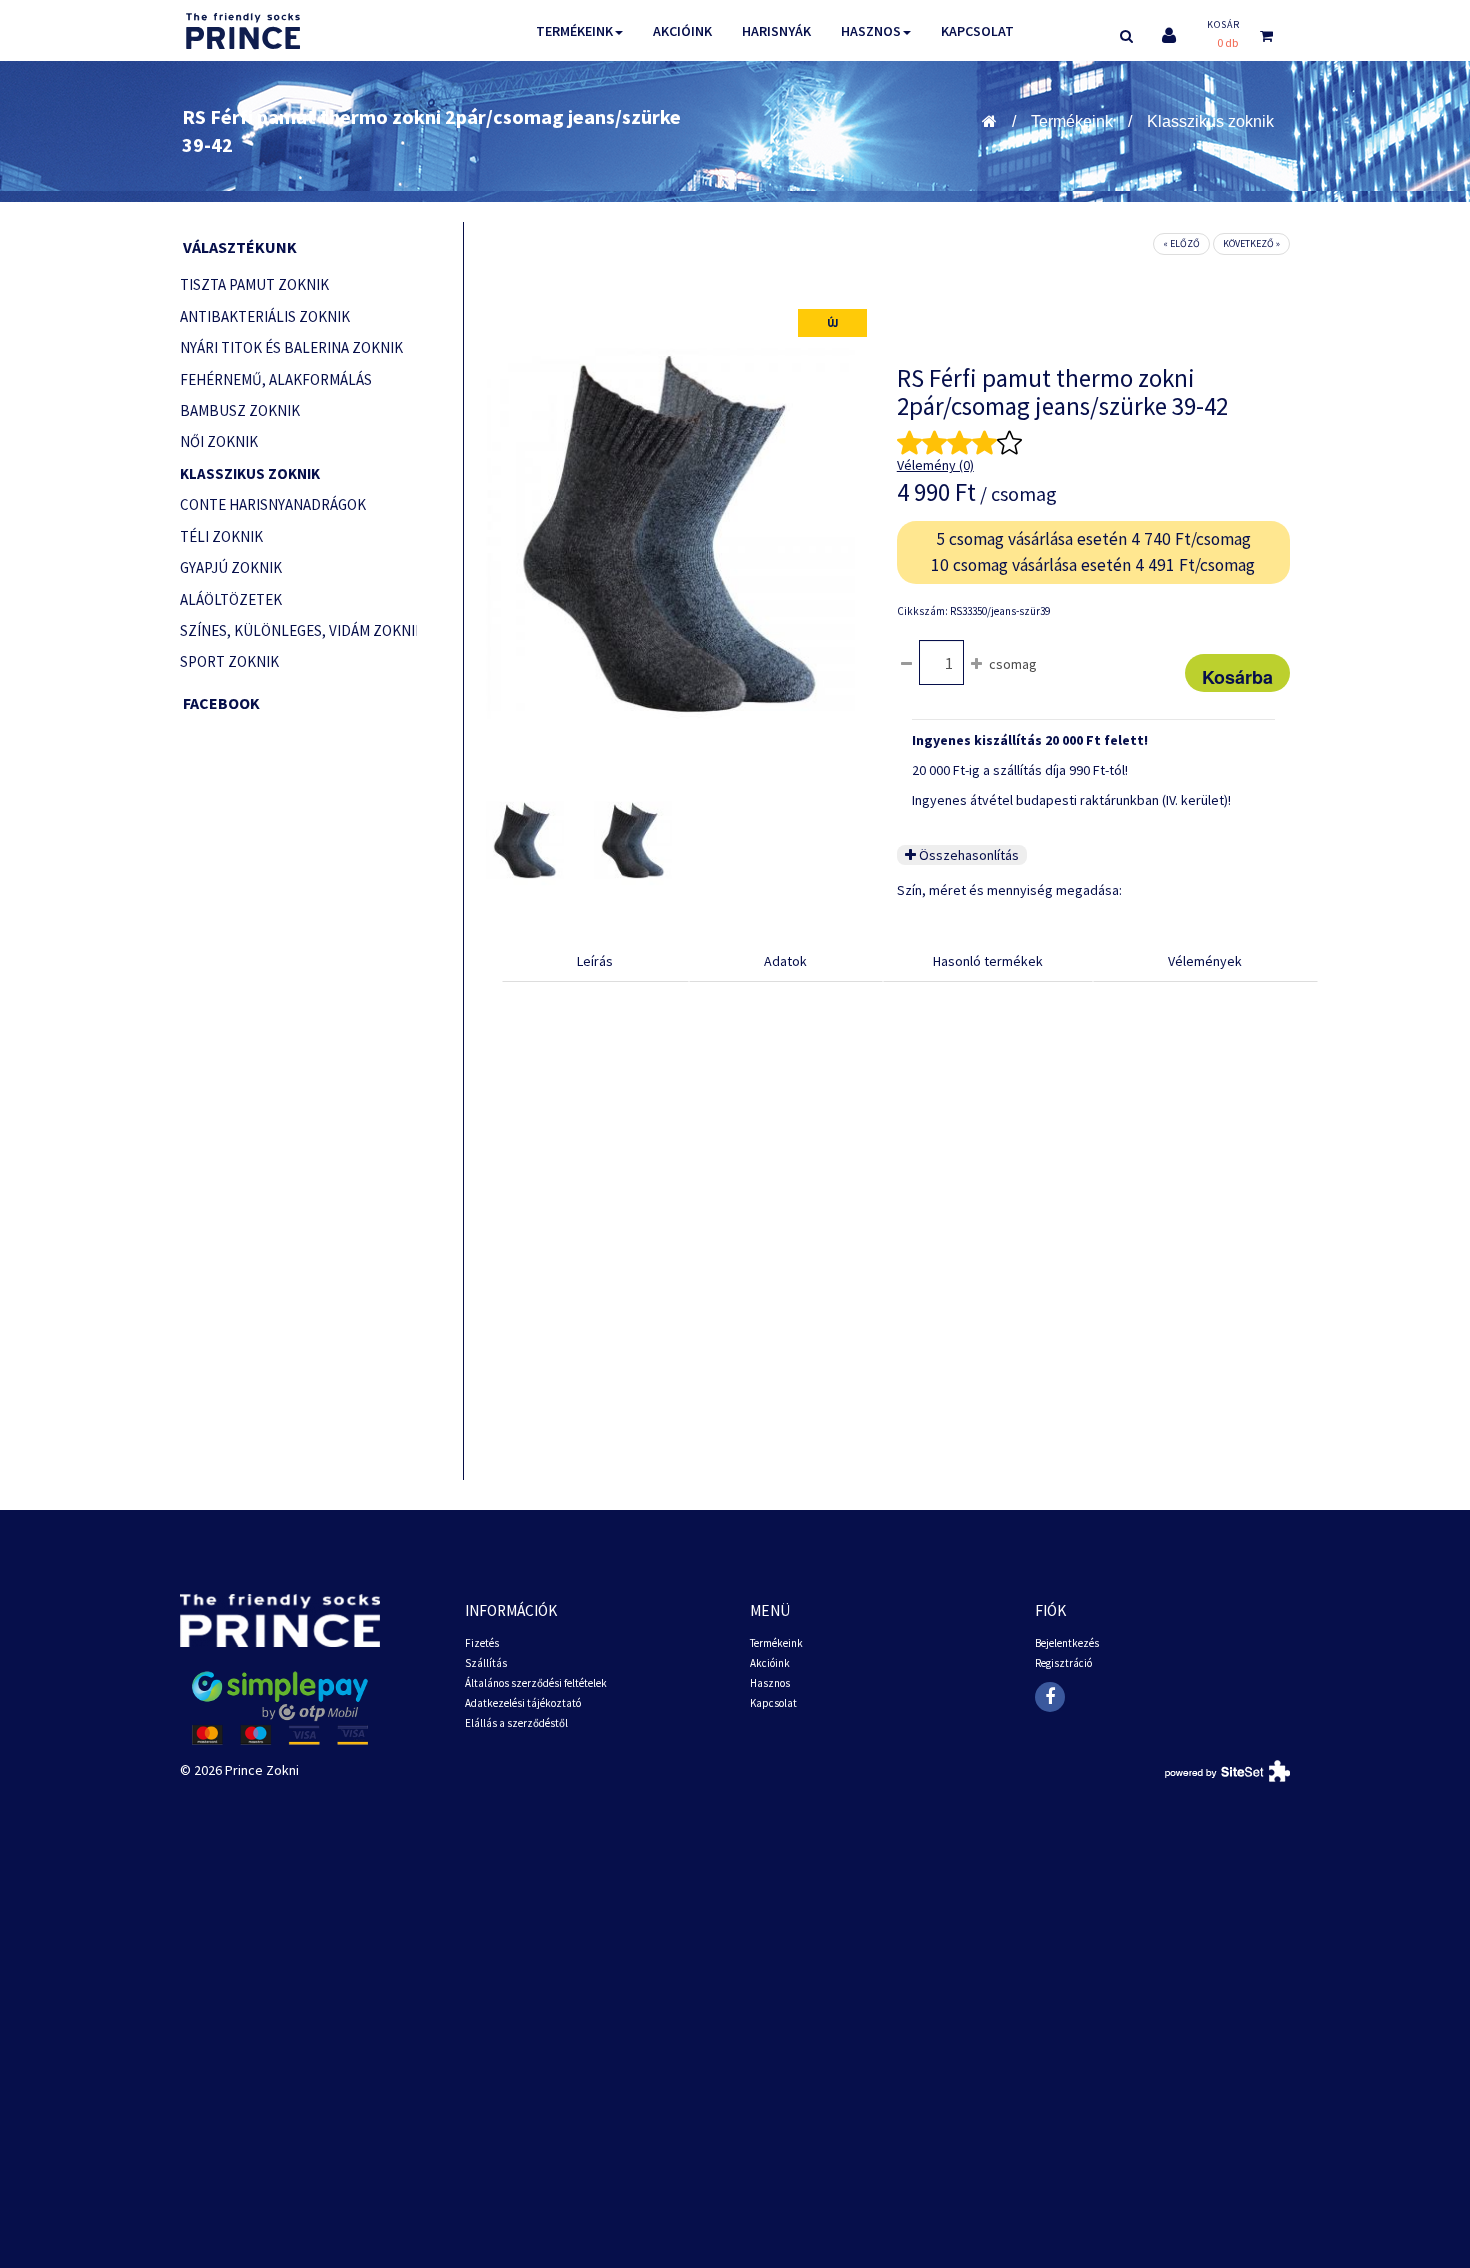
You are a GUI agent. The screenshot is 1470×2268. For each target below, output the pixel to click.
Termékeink (574, 31)
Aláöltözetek (231, 599)
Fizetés (482, 1643)
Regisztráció (1063, 1663)
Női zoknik (219, 441)
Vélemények (1205, 961)
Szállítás (486, 1663)
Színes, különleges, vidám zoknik (298, 630)
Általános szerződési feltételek (536, 1683)
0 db (1227, 42)
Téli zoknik (221, 536)
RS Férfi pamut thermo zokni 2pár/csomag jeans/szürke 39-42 (431, 131)
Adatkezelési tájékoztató (523, 1703)
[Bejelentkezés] (1169, 35)
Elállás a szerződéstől (516, 1723)
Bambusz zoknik (240, 410)
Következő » (1251, 243)
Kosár (1223, 24)
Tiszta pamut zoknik (254, 284)
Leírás (595, 961)
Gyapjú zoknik (231, 567)
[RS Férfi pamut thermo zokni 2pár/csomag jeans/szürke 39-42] (525, 840)
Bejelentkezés (1067, 1643)
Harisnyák (776, 31)
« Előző (1181, 243)
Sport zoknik (229, 661)
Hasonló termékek (988, 961)
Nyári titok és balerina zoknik (291, 347)
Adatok (785, 961)
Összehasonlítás (967, 855)
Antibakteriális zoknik (265, 316)
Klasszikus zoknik (1210, 121)
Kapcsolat (977, 31)
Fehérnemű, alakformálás (276, 379)
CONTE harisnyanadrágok (273, 504)
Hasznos (871, 31)
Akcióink (682, 31)
